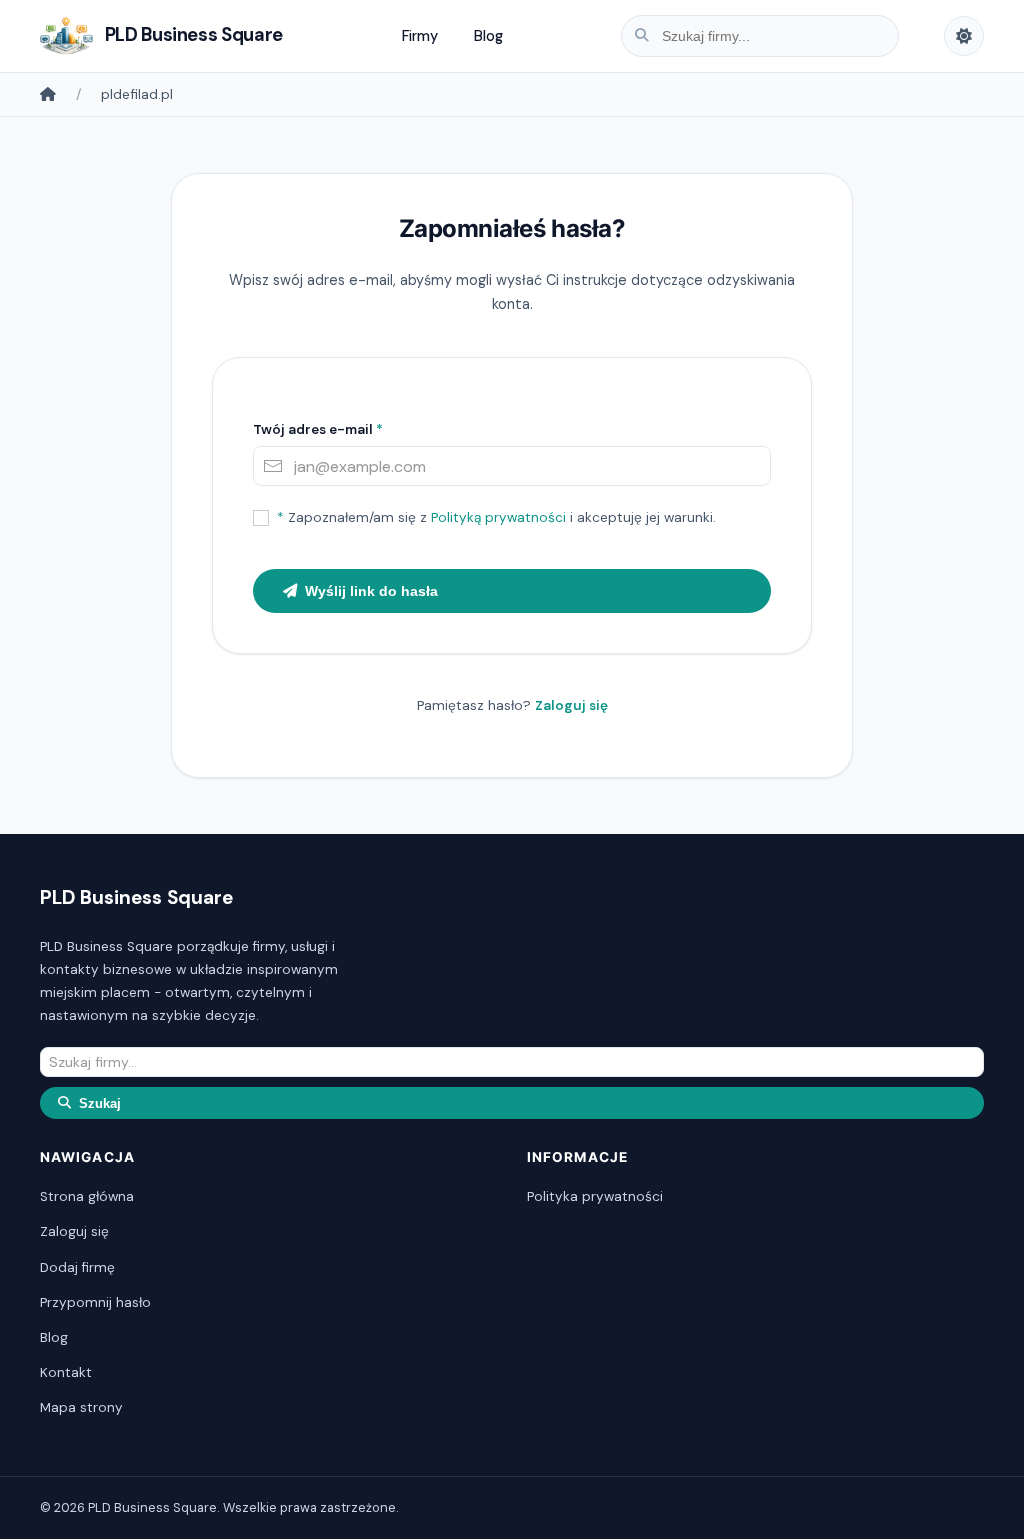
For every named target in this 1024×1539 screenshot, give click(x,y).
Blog (488, 36)
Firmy (420, 36)
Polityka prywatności (595, 1196)
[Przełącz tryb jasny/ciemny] (964, 36)
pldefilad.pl (137, 94)
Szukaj (100, 1103)
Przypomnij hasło (95, 1302)
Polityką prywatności (498, 517)
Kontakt (66, 1372)
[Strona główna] (48, 94)
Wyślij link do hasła (371, 591)
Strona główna (87, 1196)
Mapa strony (81, 1407)
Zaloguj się (571, 705)
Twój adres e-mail (318, 429)
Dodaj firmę (77, 1267)
